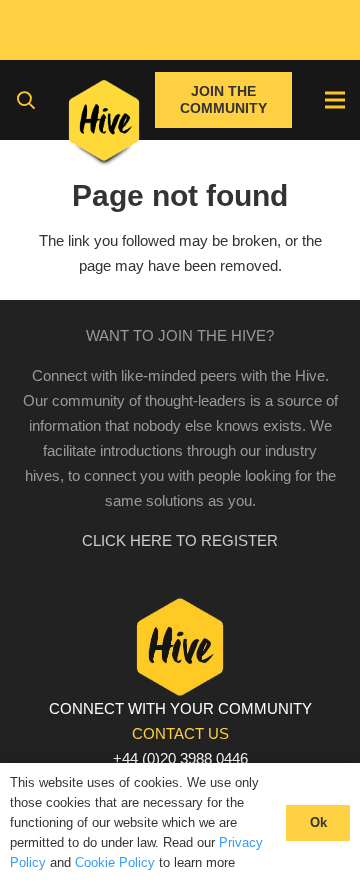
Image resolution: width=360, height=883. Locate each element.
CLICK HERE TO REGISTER (180, 540)
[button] (26, 100)
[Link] (104, 125)
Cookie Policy (115, 862)
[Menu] (335, 100)
